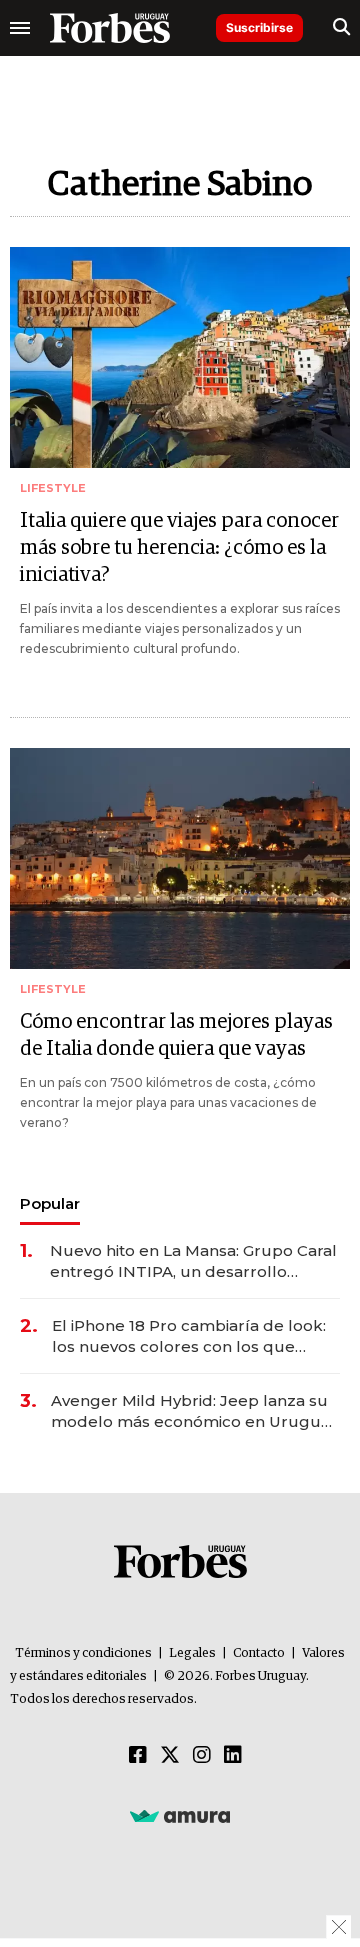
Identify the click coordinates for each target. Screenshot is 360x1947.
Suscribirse (259, 27)
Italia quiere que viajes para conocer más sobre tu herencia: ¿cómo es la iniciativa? (179, 548)
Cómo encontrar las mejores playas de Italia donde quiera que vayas (176, 1035)
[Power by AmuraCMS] (180, 1815)
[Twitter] (170, 1756)
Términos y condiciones (83, 1653)
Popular (50, 1203)
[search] (341, 28)
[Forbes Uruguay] (110, 28)
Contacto (259, 1653)
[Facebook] (138, 1756)
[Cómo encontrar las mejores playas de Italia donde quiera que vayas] (180, 858)
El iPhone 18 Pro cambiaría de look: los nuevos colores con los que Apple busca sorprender (189, 1336)
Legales (192, 1653)
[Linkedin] (233, 1756)
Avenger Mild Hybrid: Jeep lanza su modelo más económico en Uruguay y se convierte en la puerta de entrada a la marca (194, 1411)
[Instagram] (202, 1756)
